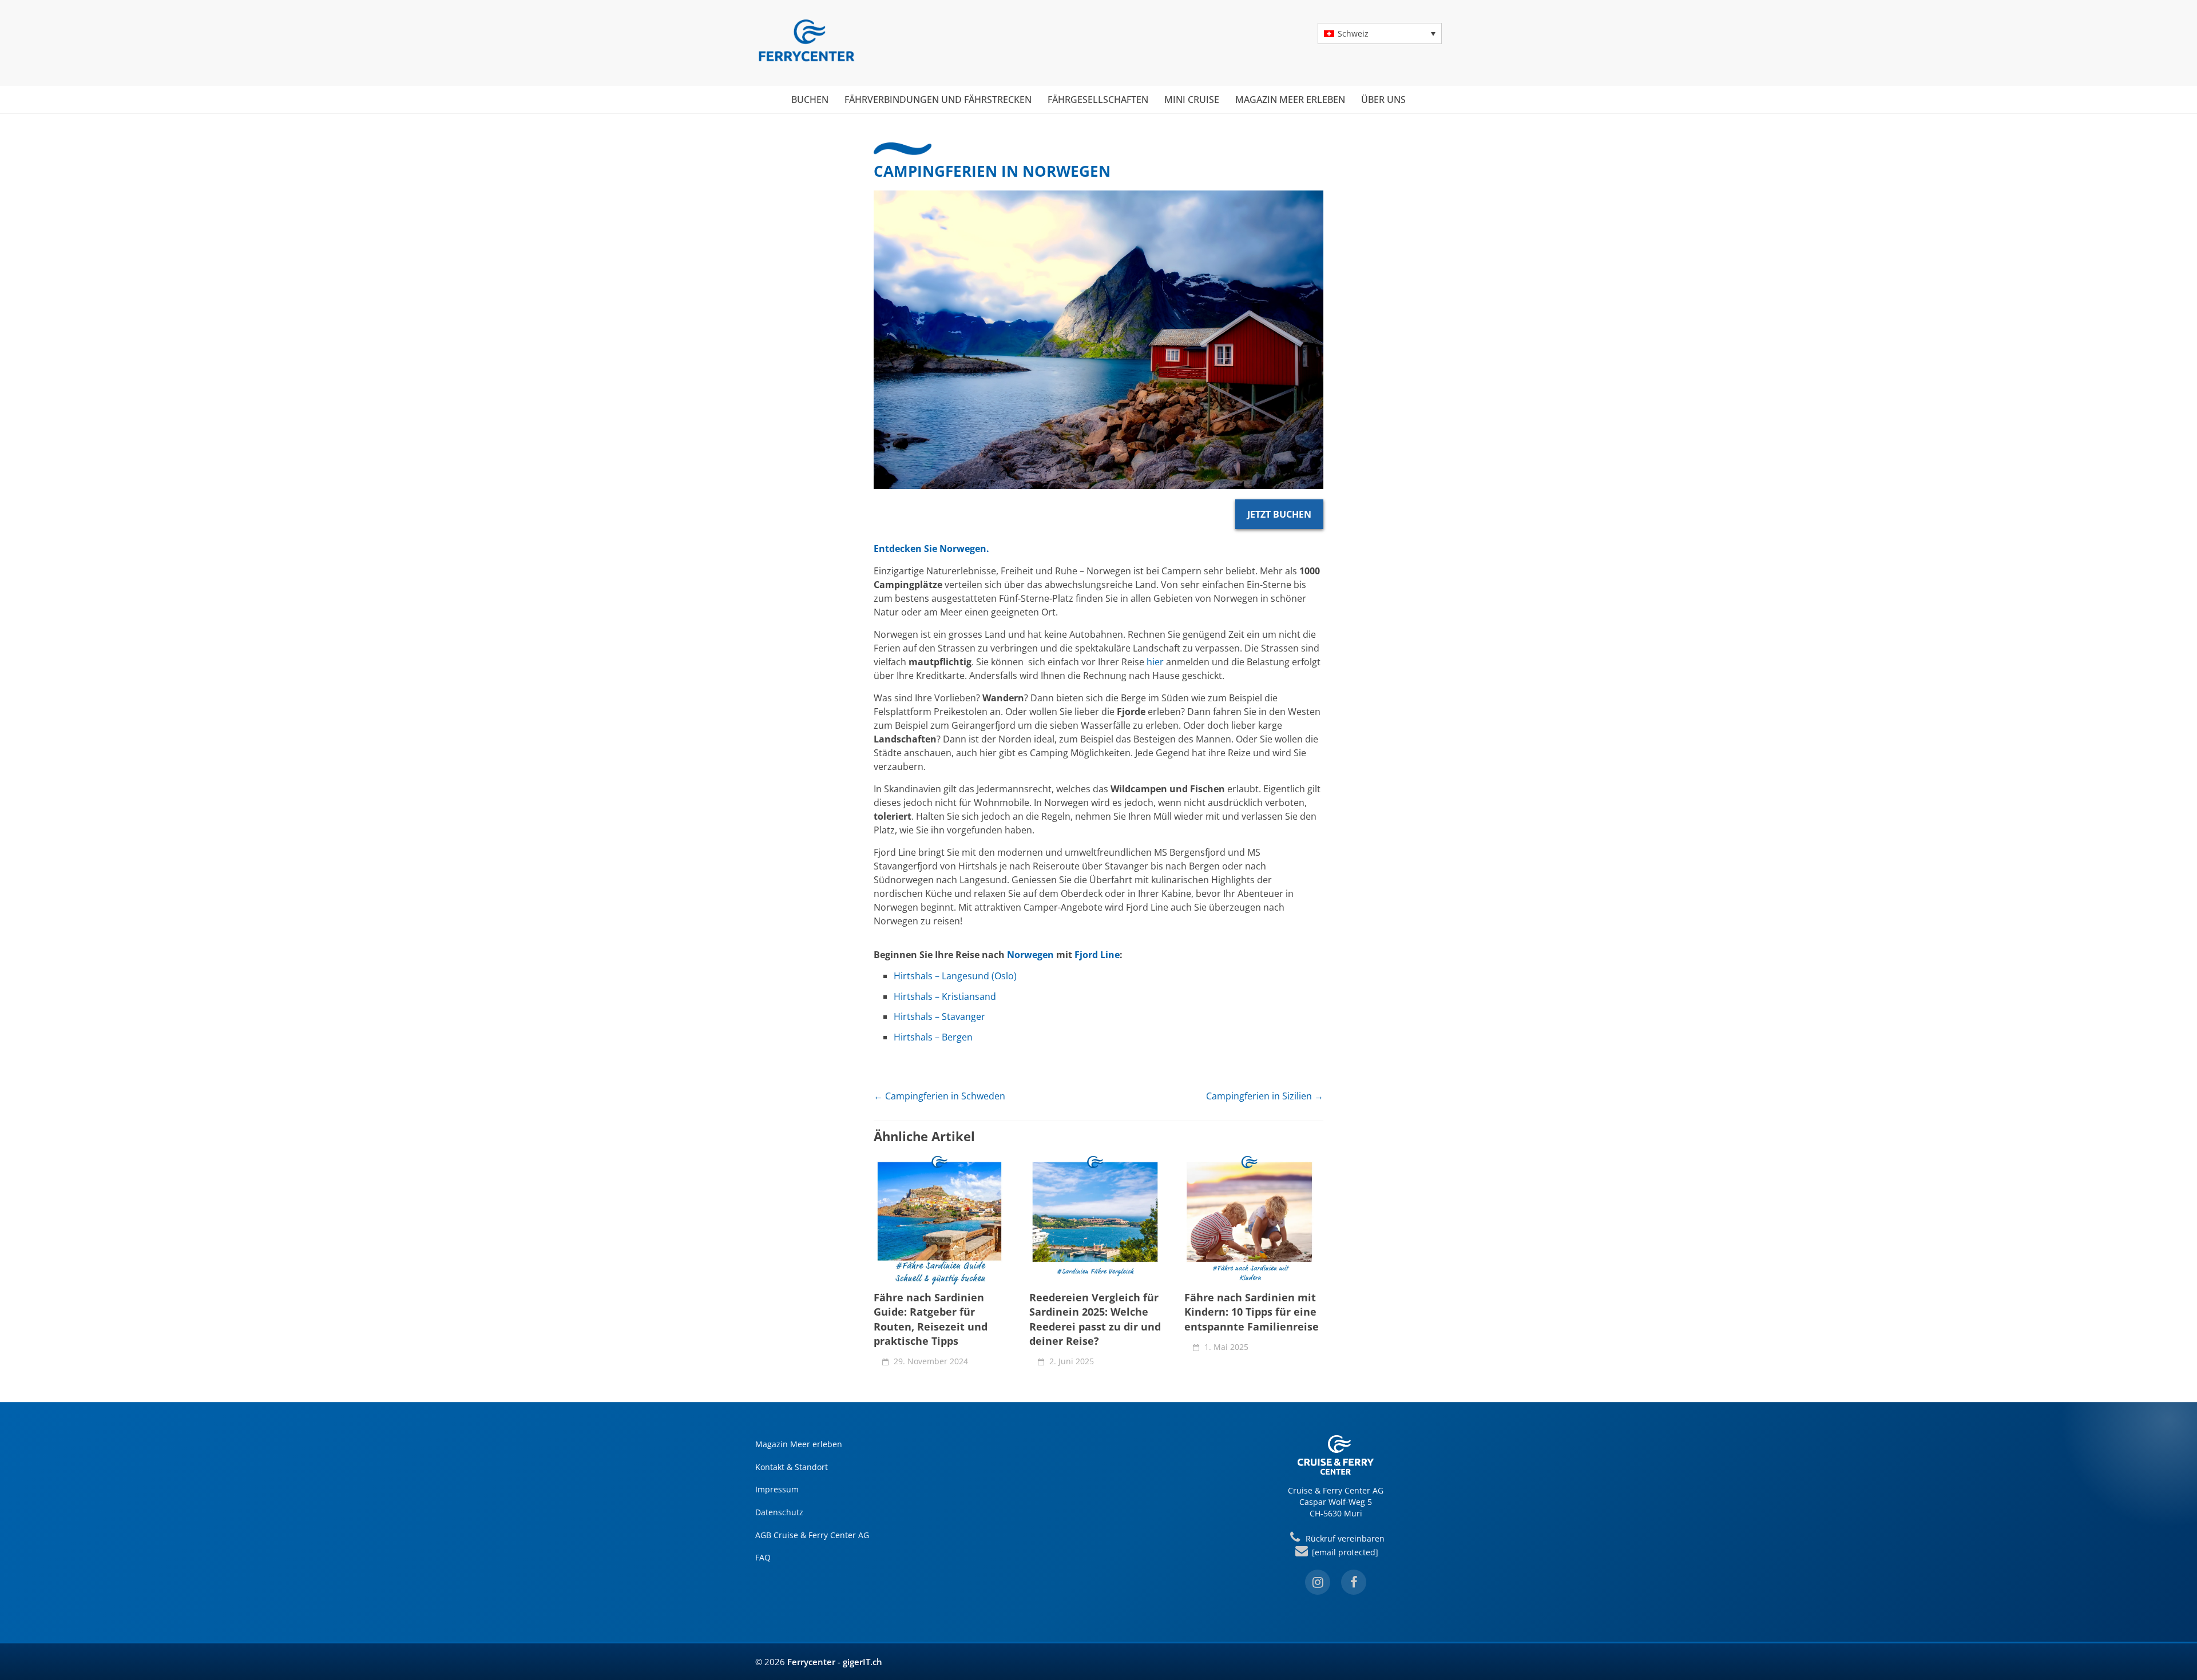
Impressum (777, 1489)
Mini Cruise (1192, 100)
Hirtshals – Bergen (933, 1037)
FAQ (763, 1557)
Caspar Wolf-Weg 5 (1336, 1502)
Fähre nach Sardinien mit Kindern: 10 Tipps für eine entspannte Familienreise (1252, 1312)
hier (1155, 662)
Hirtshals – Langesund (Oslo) (955, 976)
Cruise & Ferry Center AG (1336, 1490)
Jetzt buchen (1279, 514)
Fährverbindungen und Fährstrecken (938, 100)
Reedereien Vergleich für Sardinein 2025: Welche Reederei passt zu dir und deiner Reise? (1095, 1319)
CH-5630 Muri (1336, 1513)
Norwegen (1030, 955)
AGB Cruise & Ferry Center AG (812, 1535)
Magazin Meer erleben (1290, 100)
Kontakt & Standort (792, 1467)
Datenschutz (779, 1512)
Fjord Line (1097, 955)
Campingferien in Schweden (939, 1096)
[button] (1380, 33)
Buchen (810, 100)
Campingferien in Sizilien (1265, 1096)
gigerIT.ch (862, 1662)
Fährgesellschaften (1098, 100)
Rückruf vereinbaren (1344, 1538)
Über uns (1383, 100)
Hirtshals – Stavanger (939, 1016)
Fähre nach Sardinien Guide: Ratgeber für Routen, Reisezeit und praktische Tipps (931, 1319)
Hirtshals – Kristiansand (945, 996)
